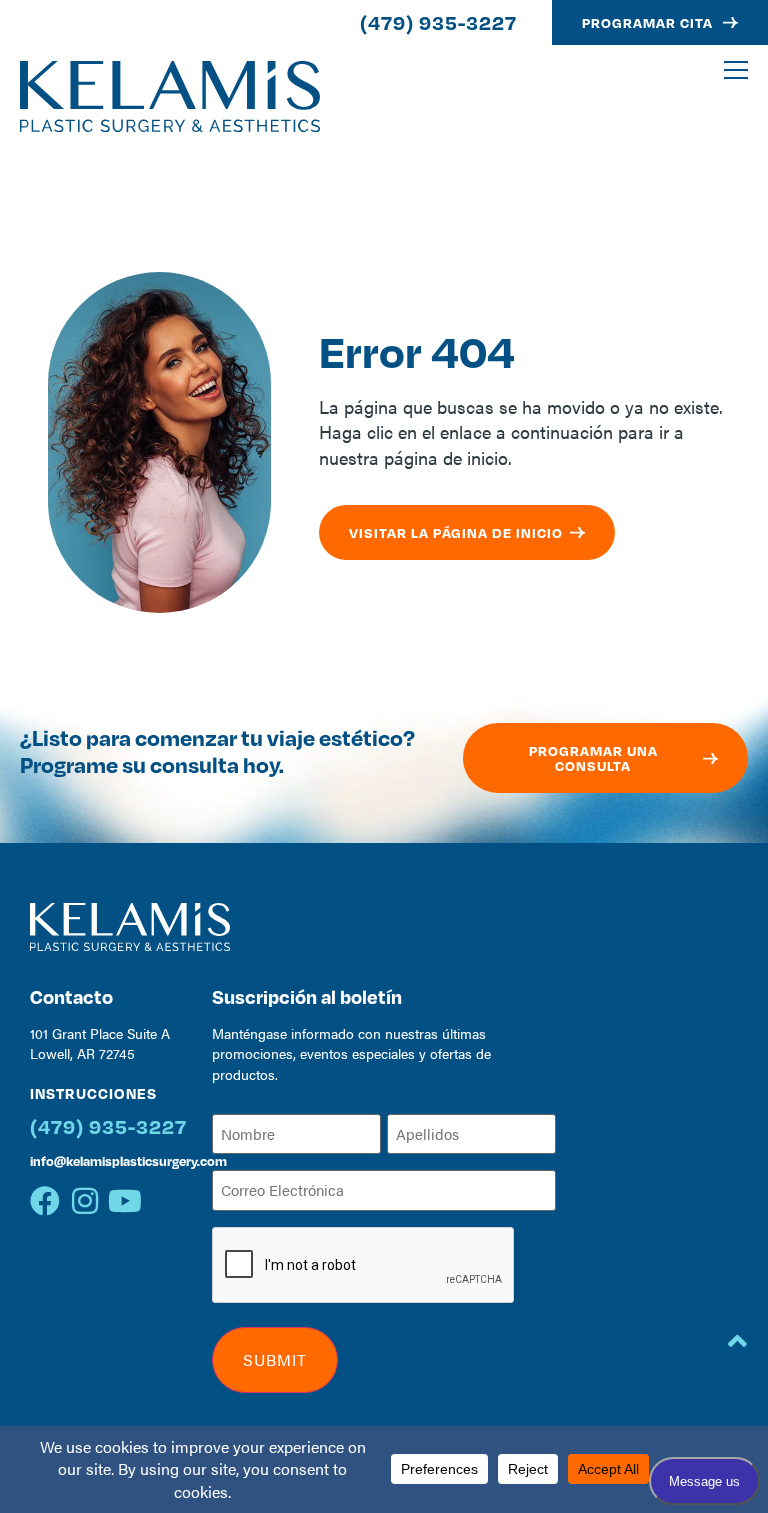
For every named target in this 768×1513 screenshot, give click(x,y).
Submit (275, 1359)
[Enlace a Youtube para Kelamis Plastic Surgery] (125, 1201)
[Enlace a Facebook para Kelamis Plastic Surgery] (45, 1201)
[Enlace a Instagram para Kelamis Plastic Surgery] (85, 1201)
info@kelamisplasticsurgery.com (128, 1160)
